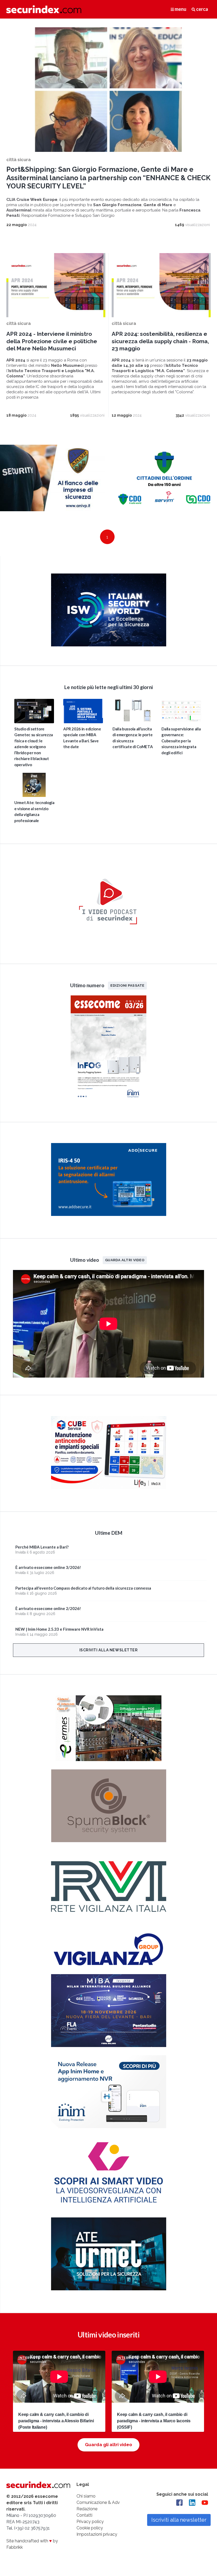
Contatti (84, 2515)
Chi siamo (86, 2496)
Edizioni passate (127, 985)
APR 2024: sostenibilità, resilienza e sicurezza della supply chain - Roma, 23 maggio (160, 341)
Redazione (87, 2509)
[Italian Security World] (109, 645)
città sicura (19, 160)
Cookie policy (90, 2528)
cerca (202, 9)
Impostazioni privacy (97, 2534)
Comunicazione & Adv (98, 2502)
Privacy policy (90, 2522)
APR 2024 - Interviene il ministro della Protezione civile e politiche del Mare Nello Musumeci (52, 341)
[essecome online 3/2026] (108, 1101)
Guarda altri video (125, 1260)
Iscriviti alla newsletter (109, 1650)
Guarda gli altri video (108, 2445)
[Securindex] (44, 9)
